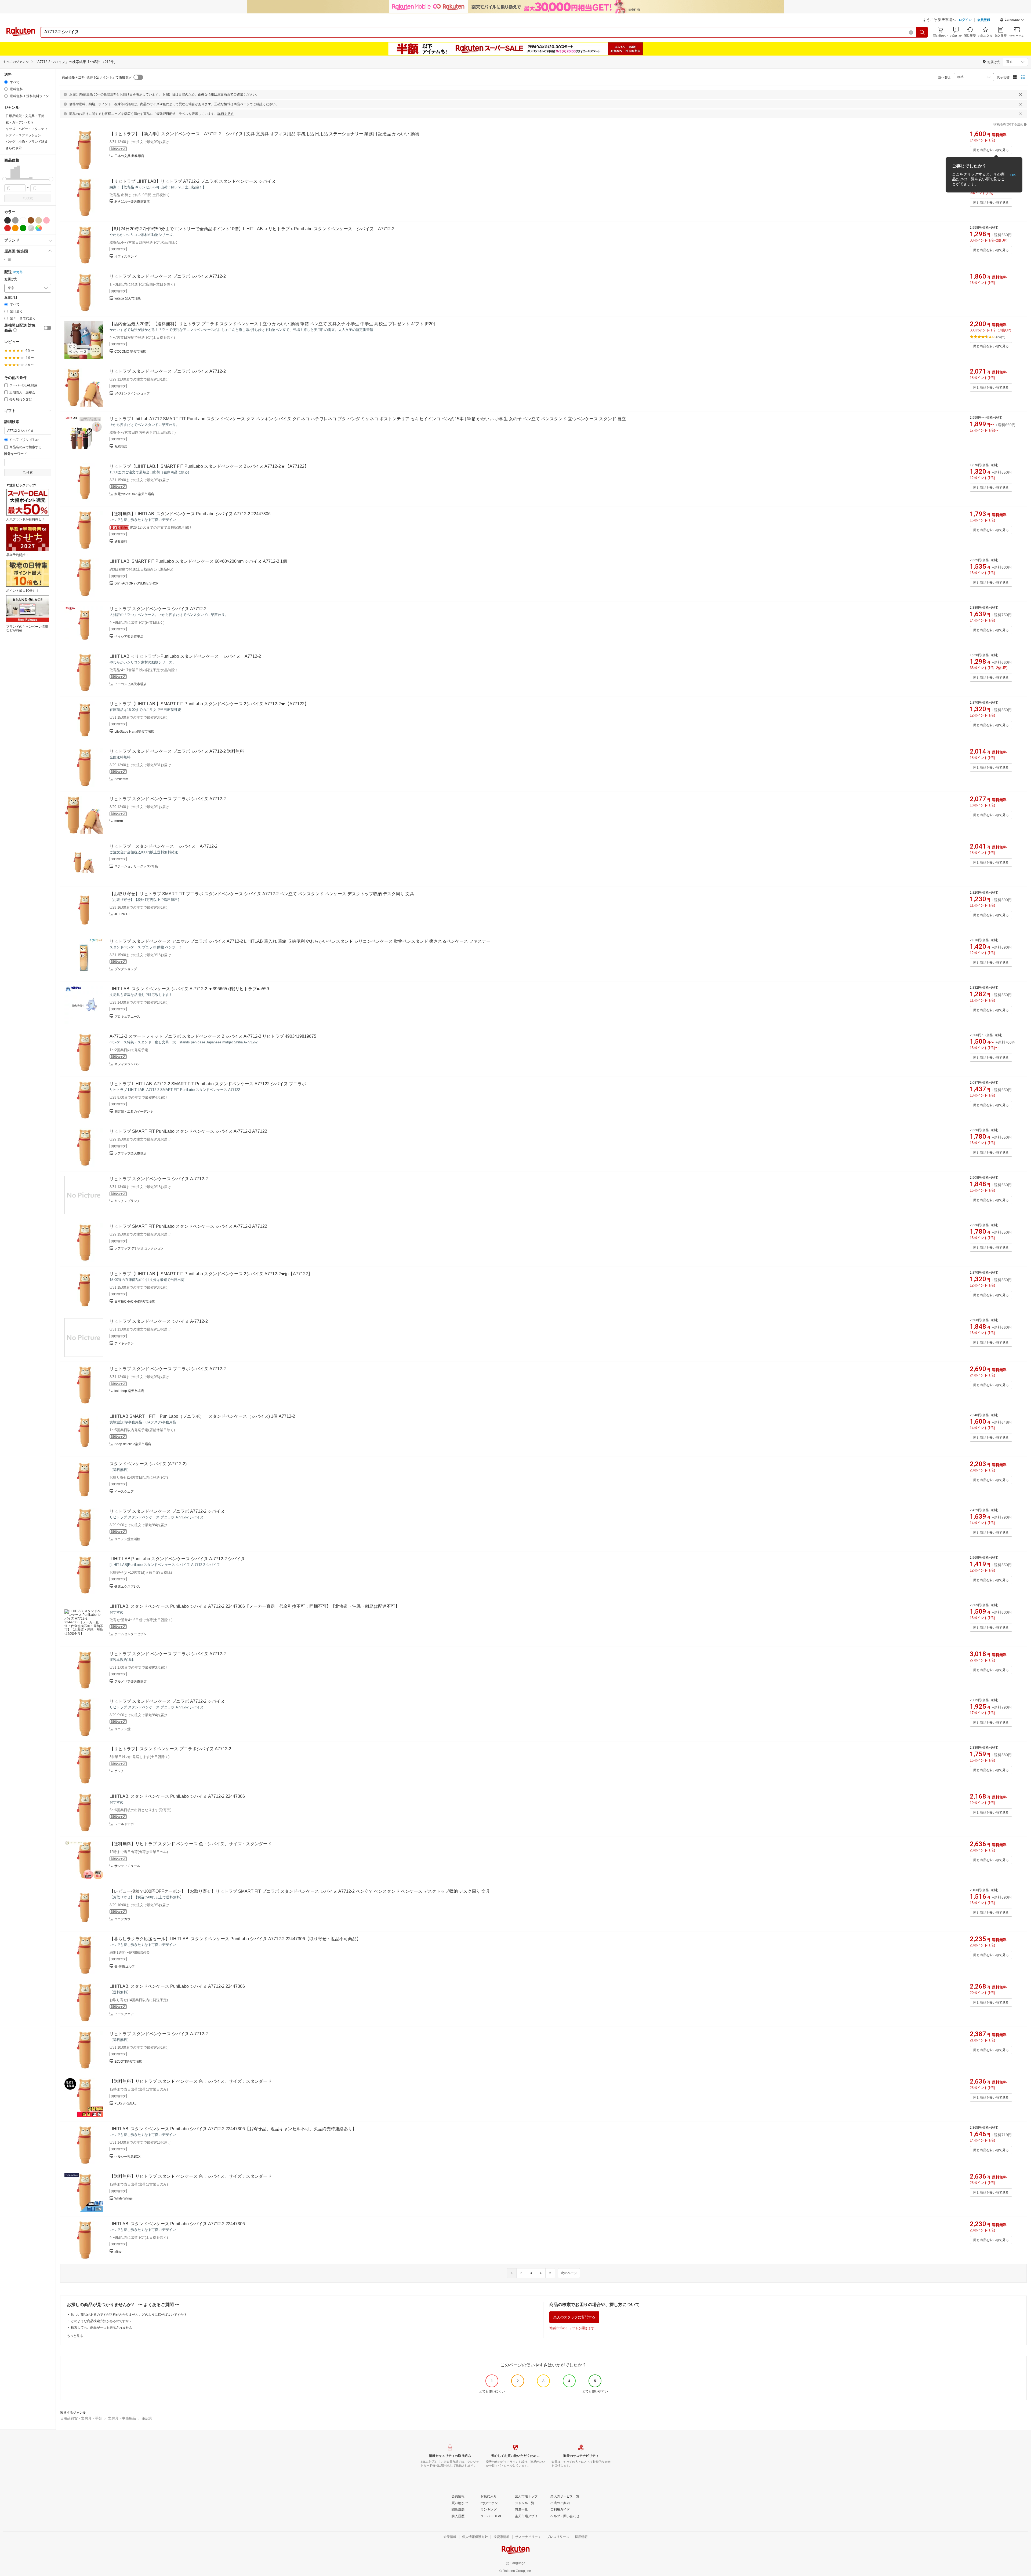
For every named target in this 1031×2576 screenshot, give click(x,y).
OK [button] (1013, 175)
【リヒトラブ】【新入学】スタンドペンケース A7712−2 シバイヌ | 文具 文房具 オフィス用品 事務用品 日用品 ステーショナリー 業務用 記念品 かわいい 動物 (264, 134)
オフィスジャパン (127, 1064)
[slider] (4, 179)
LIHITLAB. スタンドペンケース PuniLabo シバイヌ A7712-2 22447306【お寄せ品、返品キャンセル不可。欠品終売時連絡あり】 (233, 2129)
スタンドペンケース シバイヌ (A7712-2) (148, 1464)
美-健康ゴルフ (125, 1967)
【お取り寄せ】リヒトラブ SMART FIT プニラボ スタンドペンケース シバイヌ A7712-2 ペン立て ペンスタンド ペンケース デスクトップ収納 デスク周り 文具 (262, 894)
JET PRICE (123, 914)
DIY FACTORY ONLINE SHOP (136, 583)
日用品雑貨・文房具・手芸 (81, 2418)
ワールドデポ (124, 1824)
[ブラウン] (31, 220)
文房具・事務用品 (122, 2418)
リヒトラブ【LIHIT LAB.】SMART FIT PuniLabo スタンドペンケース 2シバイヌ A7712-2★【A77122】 (209, 466)
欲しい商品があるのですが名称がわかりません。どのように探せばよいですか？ (129, 2315)
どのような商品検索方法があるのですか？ (101, 2321)
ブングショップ (126, 969)
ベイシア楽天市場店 (129, 637)
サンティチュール (127, 1866)
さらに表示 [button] (14, 148)
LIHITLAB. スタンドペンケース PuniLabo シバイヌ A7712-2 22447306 (177, 1796)
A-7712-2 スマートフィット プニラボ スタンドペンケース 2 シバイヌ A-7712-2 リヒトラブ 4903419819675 (213, 1036)
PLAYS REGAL (125, 2103)
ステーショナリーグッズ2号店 (136, 866)
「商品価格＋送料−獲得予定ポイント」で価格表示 (95, 77)
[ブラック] (8, 220)
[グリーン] (23, 228)
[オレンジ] (15, 228)
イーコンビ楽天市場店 (130, 684)
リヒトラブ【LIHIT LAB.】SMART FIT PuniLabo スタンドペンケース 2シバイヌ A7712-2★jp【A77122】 (211, 1274)
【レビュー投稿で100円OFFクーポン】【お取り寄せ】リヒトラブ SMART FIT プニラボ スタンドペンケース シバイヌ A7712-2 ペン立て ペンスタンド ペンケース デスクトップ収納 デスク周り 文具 (300, 1891)
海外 (20, 272)
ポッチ (119, 1771)
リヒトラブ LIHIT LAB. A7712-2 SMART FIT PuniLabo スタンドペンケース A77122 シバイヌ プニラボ (208, 1084)
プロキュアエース (127, 1017)
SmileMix (121, 779)
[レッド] (8, 228)
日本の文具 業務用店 (129, 156)
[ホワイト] (23, 220)
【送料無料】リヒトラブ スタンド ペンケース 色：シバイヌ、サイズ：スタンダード (191, 1844)
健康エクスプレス (127, 1587)
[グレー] (15, 220)
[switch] (48, 328)
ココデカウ (122, 1919)
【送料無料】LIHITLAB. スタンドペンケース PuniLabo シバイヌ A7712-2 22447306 (190, 514)
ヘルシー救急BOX (127, 2157)
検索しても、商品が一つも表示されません (101, 2327)
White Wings (124, 2198)
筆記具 (147, 2418)
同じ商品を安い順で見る (991, 150)
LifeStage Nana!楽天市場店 (134, 732)
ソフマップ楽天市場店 (130, 1153)
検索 (30, 198)
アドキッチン (124, 1343)
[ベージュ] (39, 220)
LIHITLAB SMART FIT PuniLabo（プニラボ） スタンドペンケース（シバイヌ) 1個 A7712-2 (202, 1416)
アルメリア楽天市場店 (130, 1682)
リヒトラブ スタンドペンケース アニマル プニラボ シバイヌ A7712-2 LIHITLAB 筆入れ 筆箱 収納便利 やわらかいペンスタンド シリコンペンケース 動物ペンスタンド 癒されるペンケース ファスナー (300, 941)
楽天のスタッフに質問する (574, 2317)
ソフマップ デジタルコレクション (139, 1248)
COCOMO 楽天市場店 (130, 352)
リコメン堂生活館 (127, 1539)
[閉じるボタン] (1021, 94)
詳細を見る (226, 114)
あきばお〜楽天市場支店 (132, 202)
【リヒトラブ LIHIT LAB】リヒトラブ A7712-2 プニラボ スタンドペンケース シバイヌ (193, 181)
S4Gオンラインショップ (132, 393)
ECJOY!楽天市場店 (128, 2062)
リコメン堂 (122, 1729)
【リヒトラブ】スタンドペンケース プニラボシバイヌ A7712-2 (170, 1749)
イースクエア (124, 1492)
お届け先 (11, 279)
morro (119, 821)
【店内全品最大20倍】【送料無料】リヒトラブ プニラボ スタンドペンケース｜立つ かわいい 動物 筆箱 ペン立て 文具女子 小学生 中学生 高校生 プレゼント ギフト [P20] (272, 324)
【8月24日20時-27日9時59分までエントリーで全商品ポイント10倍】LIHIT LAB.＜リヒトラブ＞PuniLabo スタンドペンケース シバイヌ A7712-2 (252, 229)
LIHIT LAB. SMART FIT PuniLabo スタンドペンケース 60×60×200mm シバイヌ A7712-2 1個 (198, 561)
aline (118, 2252)
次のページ (569, 2273)
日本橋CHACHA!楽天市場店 (135, 1302)
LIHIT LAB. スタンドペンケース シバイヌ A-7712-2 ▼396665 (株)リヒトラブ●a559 (189, 989)
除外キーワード (16, 454)
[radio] (6, 82)
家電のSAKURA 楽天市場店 (134, 494)
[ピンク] (46, 220)
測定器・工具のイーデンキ (134, 1112)
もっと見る (75, 2336)
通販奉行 (121, 542)
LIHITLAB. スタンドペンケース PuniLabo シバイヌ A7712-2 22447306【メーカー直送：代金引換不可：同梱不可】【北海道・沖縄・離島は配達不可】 (255, 1606)
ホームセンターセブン (130, 1634)
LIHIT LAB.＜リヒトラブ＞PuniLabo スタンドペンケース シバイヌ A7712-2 (185, 656)
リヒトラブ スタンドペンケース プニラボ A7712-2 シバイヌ (167, 1511)
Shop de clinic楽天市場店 (133, 1444)
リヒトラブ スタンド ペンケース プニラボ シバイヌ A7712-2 (168, 276)
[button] (1012, 20)
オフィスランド (126, 257)
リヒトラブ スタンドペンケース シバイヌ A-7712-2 (164, 846)
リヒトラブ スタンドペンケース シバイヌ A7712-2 (158, 609)
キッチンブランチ (127, 1201)
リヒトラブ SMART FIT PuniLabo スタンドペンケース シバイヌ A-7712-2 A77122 (188, 1131)
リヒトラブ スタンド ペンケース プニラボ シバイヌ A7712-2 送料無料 (177, 751)
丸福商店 (121, 447)
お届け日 (11, 297)
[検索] (922, 32)
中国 (8, 260)
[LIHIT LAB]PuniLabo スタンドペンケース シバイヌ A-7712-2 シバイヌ (177, 1559)
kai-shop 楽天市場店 (129, 1391)
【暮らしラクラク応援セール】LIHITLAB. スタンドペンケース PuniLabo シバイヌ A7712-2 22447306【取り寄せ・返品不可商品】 (235, 1939)
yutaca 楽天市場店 (128, 298)
